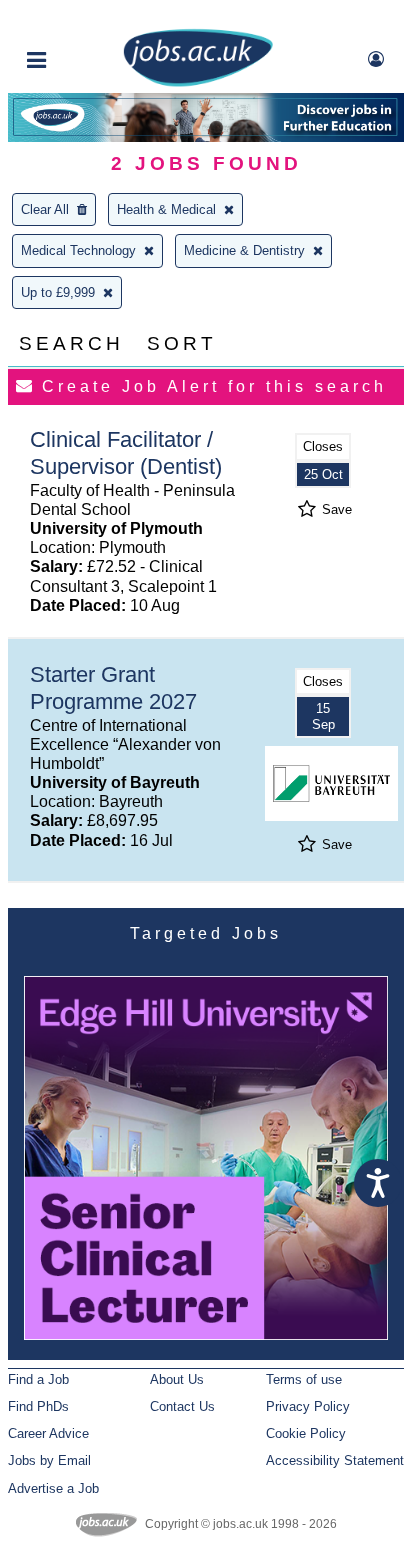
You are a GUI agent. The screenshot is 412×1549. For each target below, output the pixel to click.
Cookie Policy (306, 1433)
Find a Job (38, 1379)
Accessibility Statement (335, 1460)
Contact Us (182, 1406)
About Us (177, 1379)
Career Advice (48, 1433)
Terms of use (304, 1379)
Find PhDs (38, 1406)
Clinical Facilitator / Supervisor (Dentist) (126, 453)
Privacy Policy (308, 1406)
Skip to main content (80, 17)
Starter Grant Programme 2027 (113, 688)
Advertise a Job (53, 1488)
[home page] (198, 82)
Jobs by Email (49, 1460)
